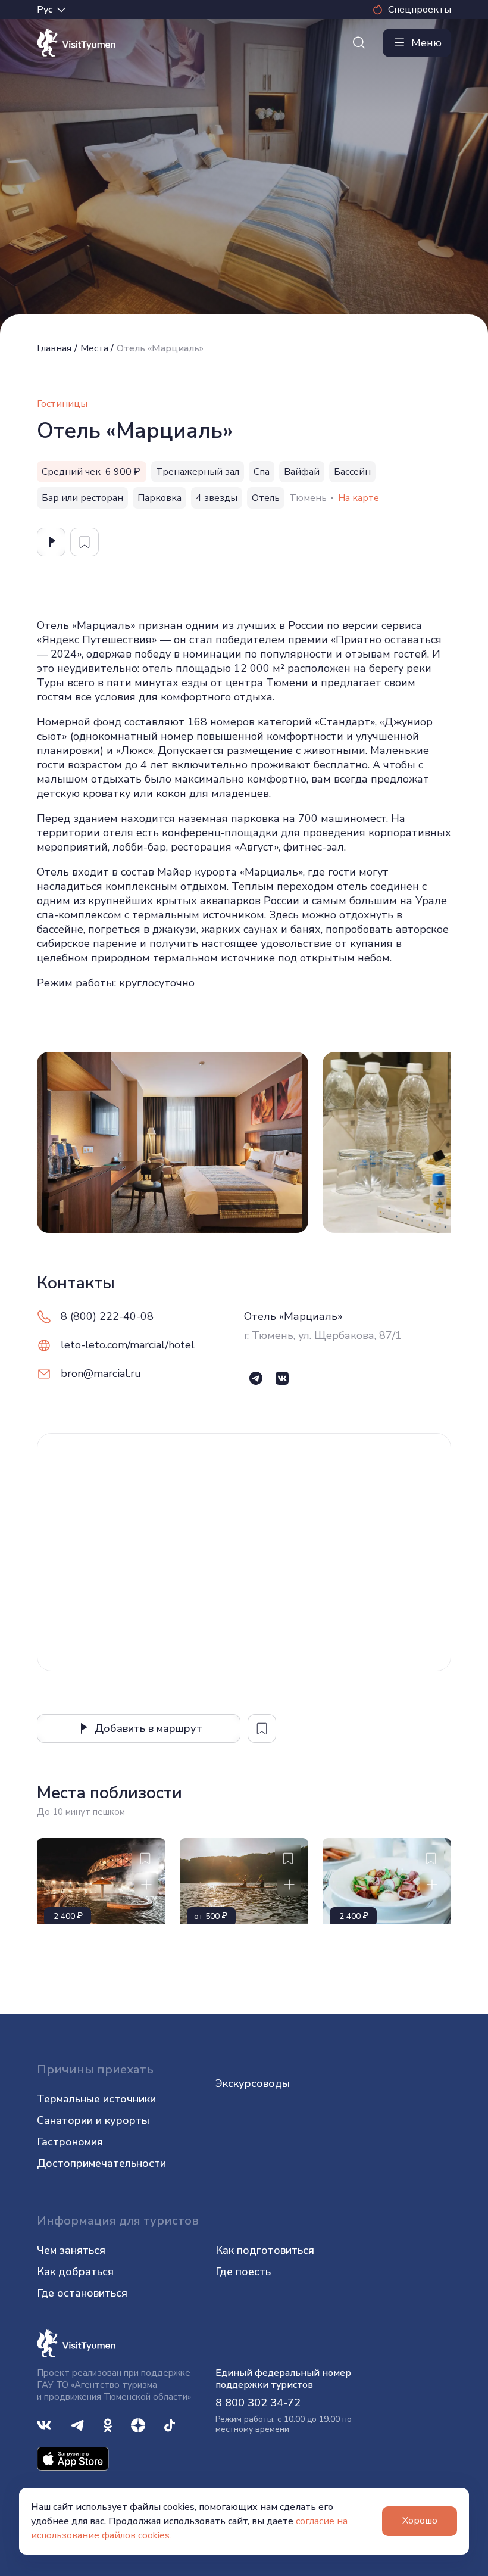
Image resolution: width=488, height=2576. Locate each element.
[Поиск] (359, 43)
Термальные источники (96, 2099)
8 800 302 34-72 (258, 2403)
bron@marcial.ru (101, 1373)
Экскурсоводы (253, 2083)
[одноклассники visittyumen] (108, 2424)
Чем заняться (71, 2250)
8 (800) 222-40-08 (107, 1316)
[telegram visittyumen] (77, 2424)
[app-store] (73, 2458)
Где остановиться (82, 2293)
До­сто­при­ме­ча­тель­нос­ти (101, 2163)
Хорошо (420, 2521)
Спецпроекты (420, 10)
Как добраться (75, 2272)
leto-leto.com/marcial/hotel (128, 1345)
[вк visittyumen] (44, 2424)
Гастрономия (70, 2142)
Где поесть (243, 2272)
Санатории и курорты (93, 2120)
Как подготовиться (265, 2250)
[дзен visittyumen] (138, 2424)
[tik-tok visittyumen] (170, 2424)
